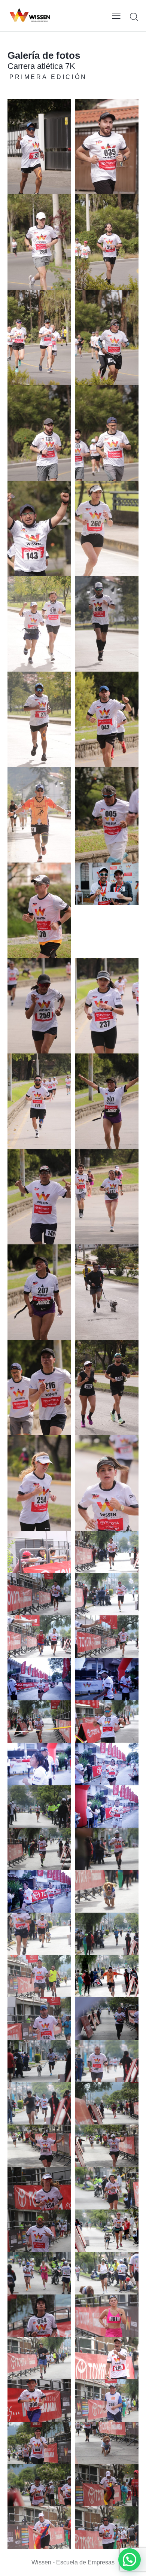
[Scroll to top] (137, 2550)
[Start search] (134, 17)
